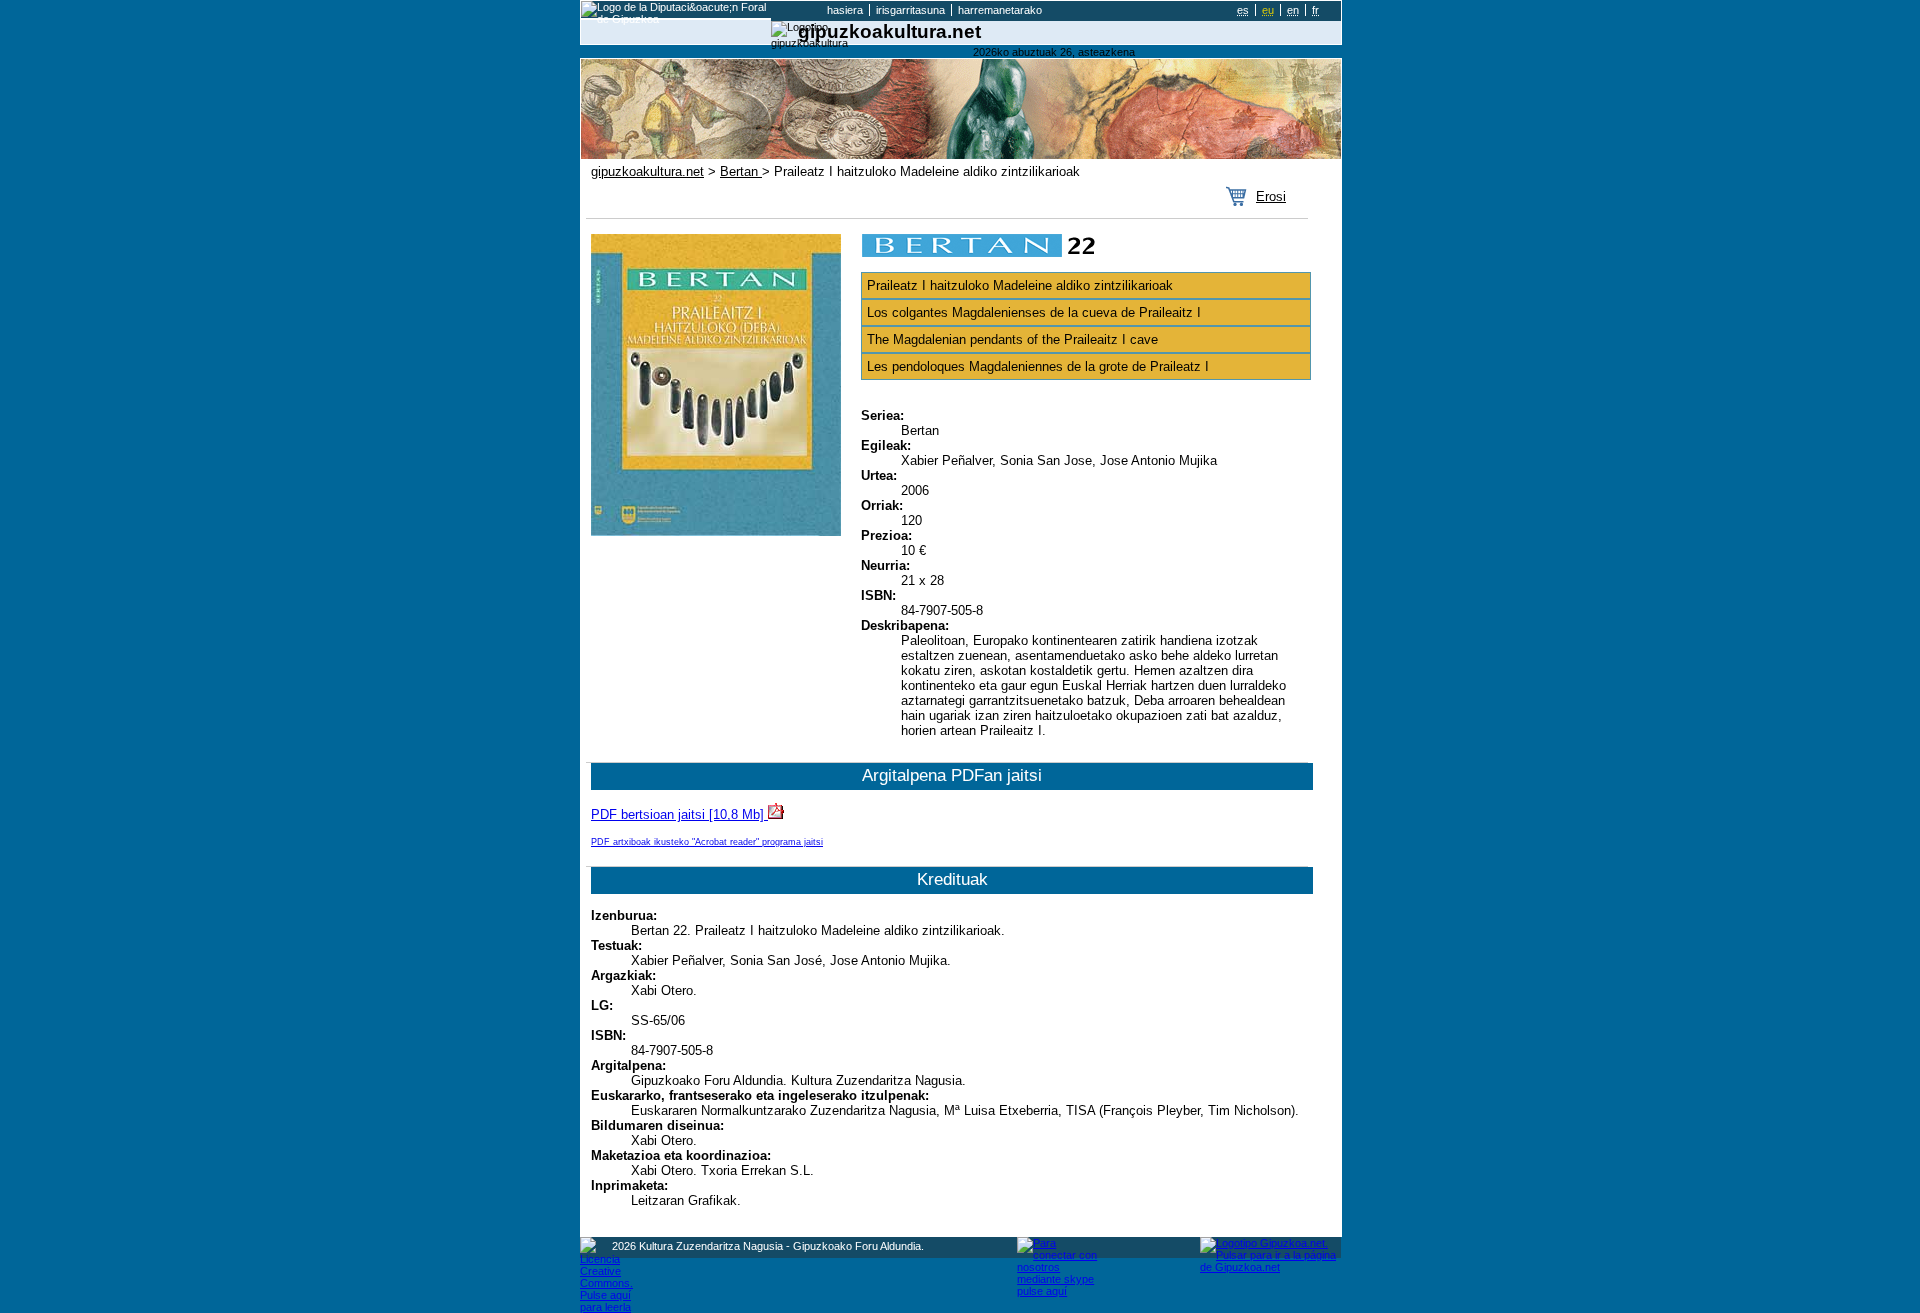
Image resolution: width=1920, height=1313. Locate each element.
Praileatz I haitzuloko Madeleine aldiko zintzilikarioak (1020, 285)
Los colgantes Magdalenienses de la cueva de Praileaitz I (1034, 312)
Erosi (1271, 196)
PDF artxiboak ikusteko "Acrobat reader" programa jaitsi (707, 841)
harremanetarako (1000, 10)
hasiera (845, 10)
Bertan (741, 171)
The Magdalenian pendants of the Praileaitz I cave (1012, 339)
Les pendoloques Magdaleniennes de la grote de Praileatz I (1038, 366)
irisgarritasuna (910, 10)
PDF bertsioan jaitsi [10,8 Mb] (679, 814)
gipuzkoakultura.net (647, 171)
